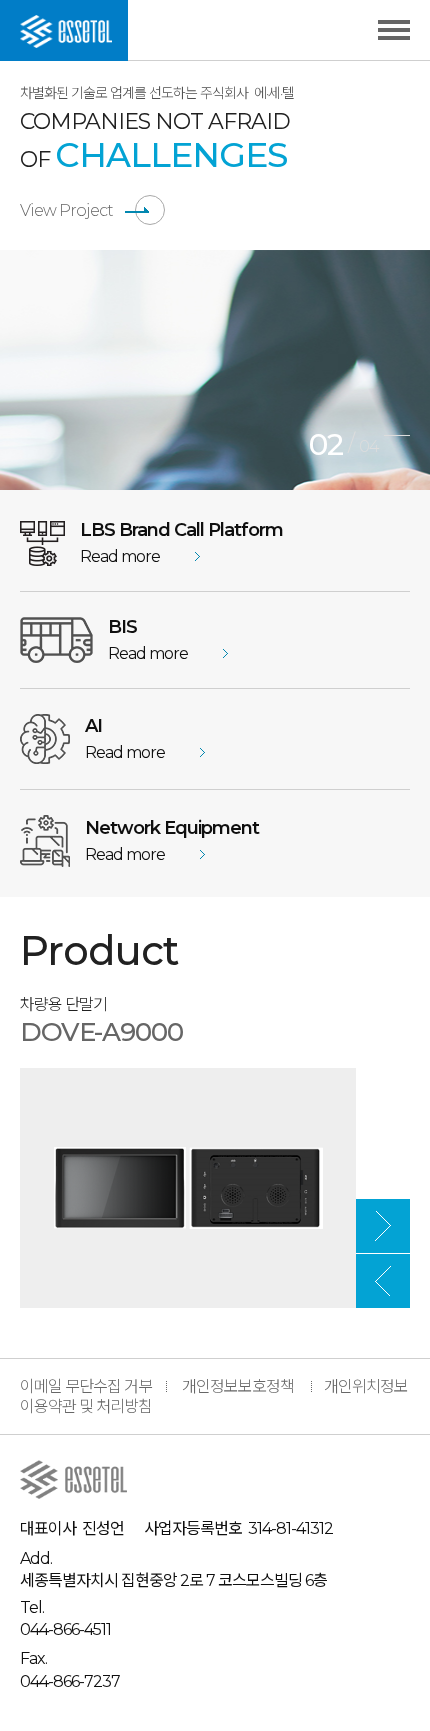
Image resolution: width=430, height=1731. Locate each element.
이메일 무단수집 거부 (86, 1386)
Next (383, 1226)
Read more (120, 556)
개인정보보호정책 (238, 1386)
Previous (383, 1281)
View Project (66, 210)
